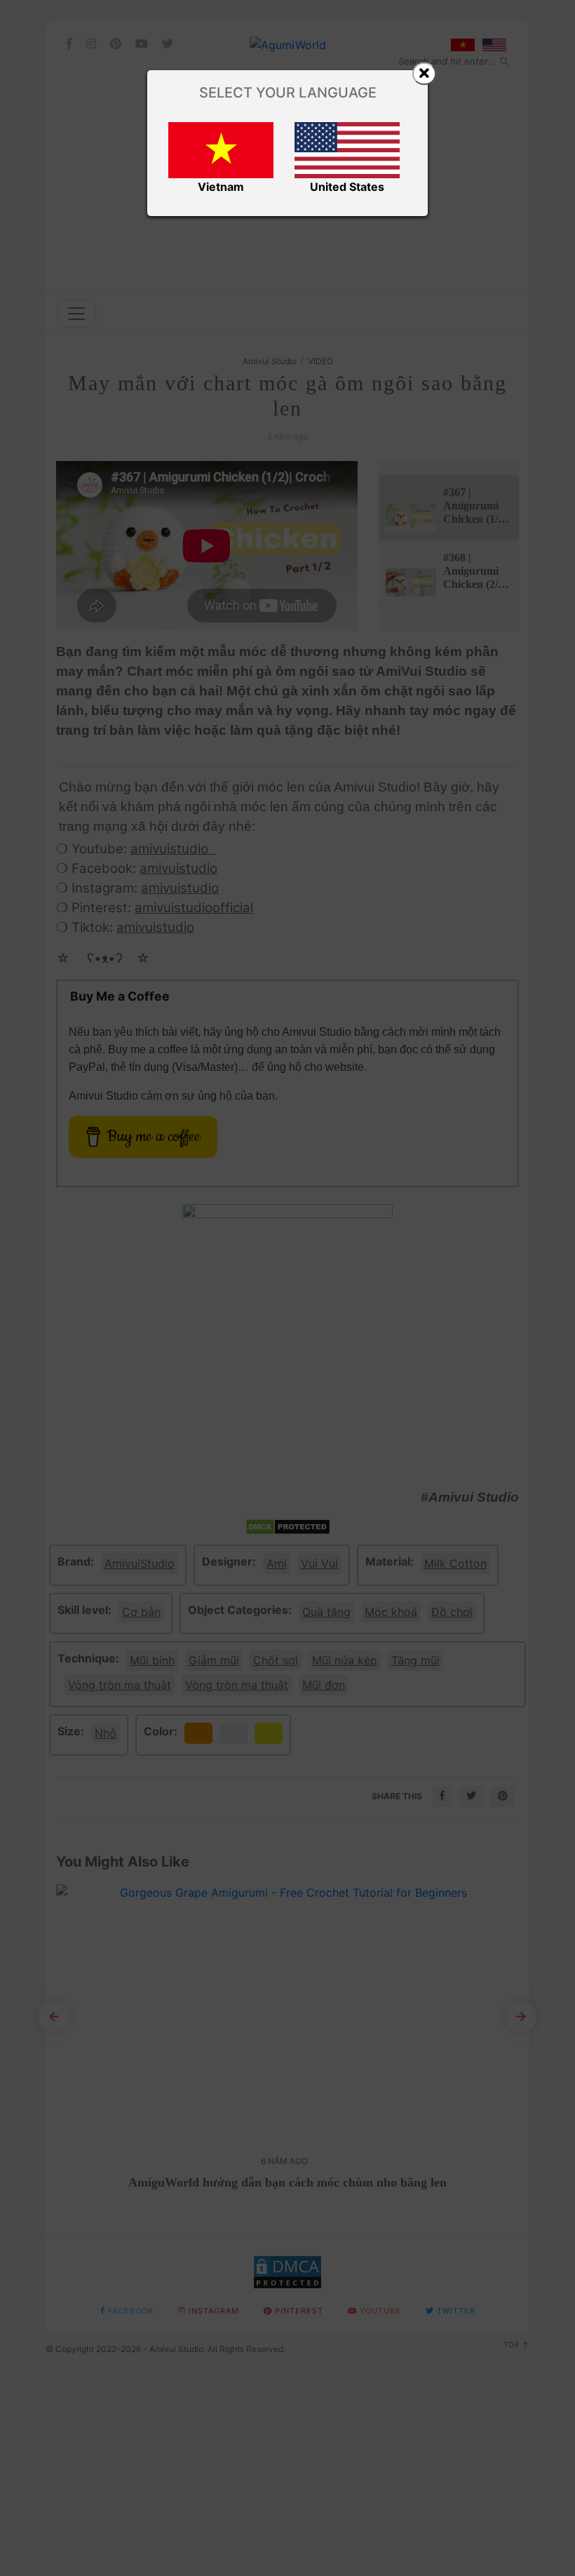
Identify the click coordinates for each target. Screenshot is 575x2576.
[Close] (424, 74)
